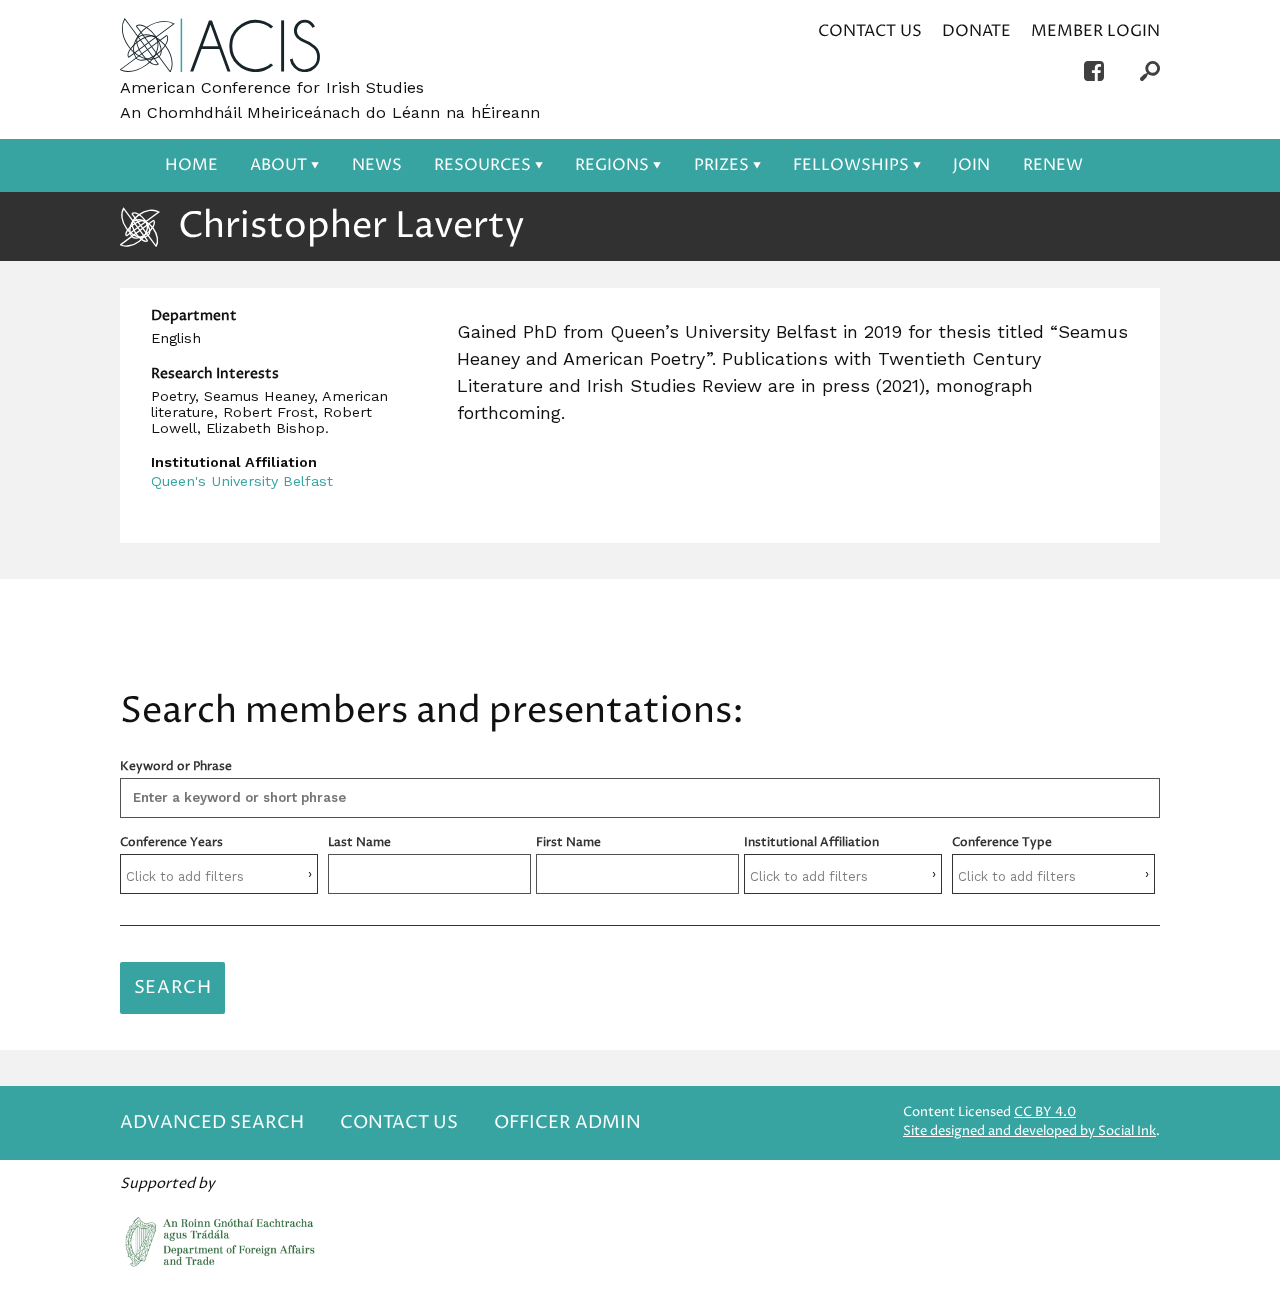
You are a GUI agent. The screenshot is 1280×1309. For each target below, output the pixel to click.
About (278, 165)
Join (971, 165)
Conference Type (1002, 842)
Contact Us (870, 31)
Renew (1053, 165)
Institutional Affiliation (811, 842)
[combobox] (219, 874)
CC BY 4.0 (1045, 1112)
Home (191, 165)
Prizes (721, 165)
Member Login (1095, 31)
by (1029, 1131)
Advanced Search (212, 1122)
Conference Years (171, 842)
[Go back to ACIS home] (220, 47)
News (377, 165)
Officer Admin (567, 1122)
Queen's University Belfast (242, 481)
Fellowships (851, 165)
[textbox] (219, 876)
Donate (976, 31)
